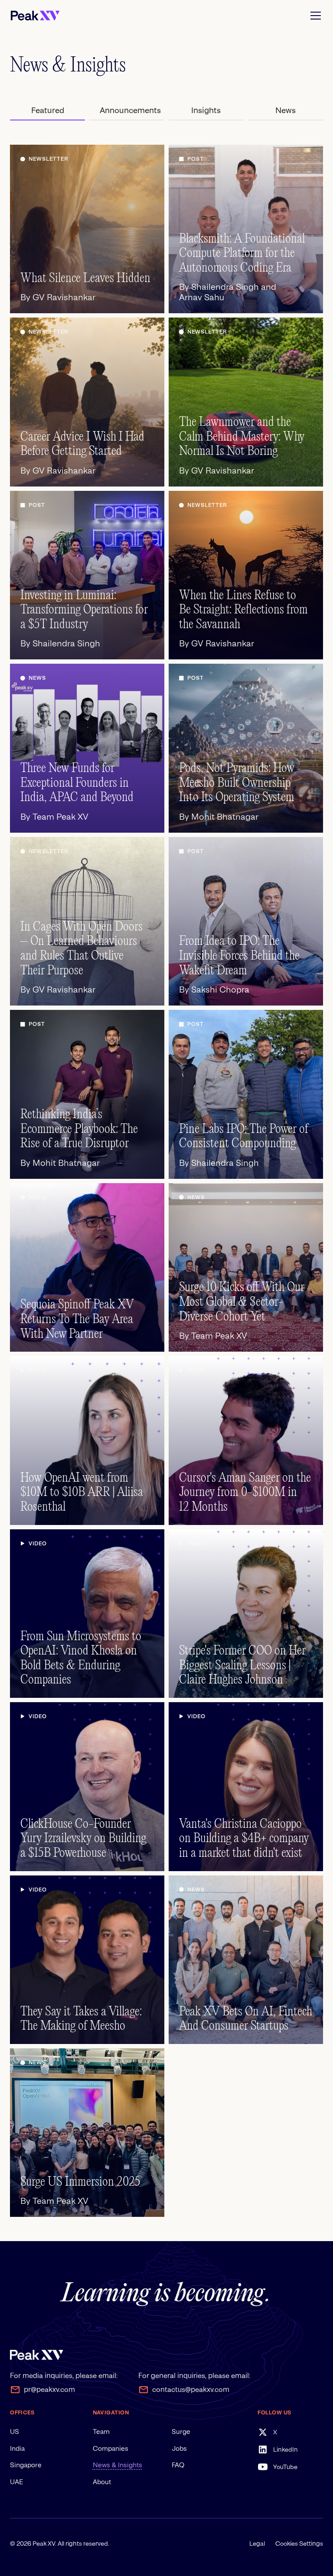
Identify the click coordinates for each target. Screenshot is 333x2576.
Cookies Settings (299, 2544)
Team (101, 2432)
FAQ (178, 2465)
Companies (111, 2449)
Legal (257, 2544)
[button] (314, 16)
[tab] (47, 110)
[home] (35, 16)
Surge (181, 2432)
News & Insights (118, 2465)
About (102, 2482)
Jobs (179, 2449)
